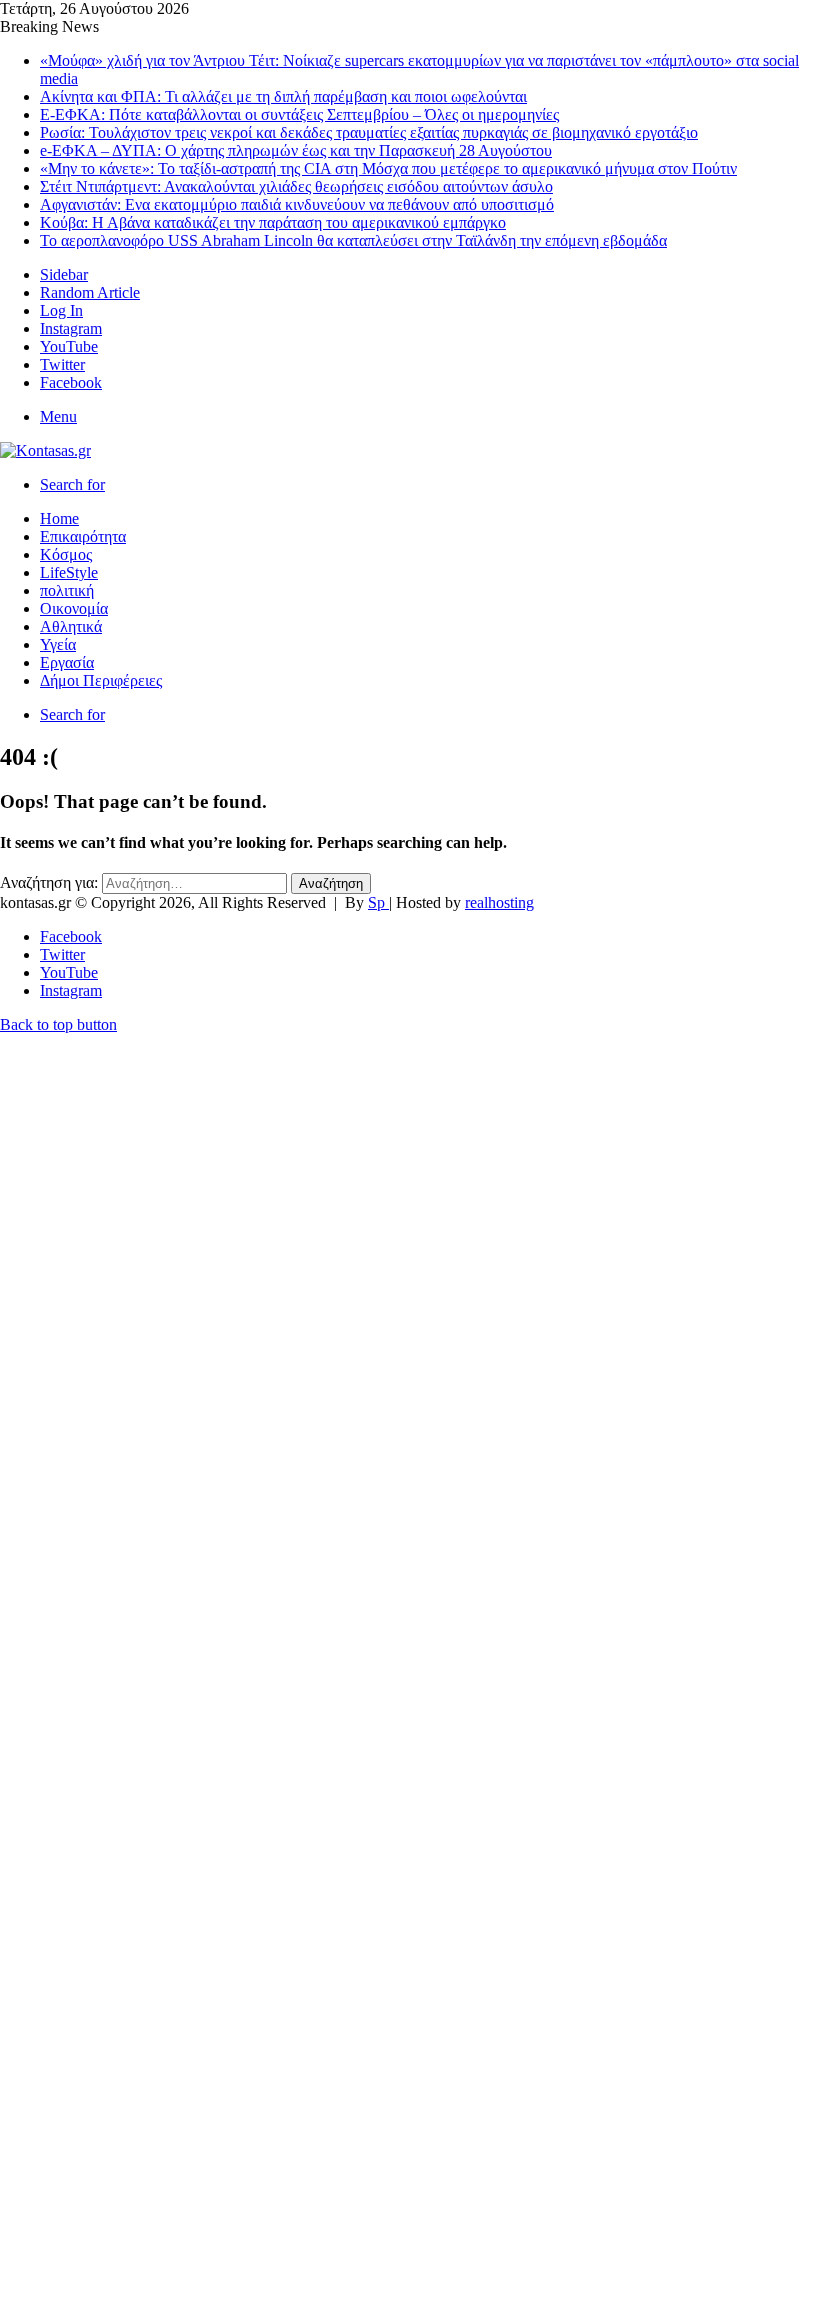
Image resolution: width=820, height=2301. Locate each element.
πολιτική (67, 590)
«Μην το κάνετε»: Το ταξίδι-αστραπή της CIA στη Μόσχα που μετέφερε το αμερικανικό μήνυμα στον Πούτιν (388, 168)
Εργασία (67, 662)
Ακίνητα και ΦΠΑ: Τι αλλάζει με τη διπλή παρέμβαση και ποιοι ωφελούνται (283, 96)
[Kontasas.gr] (45, 450)
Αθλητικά (71, 626)
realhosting (499, 902)
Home (59, 518)
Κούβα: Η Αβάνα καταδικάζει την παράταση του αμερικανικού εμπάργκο (273, 222)
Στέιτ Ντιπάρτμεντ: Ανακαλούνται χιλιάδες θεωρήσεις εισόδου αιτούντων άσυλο (296, 186)
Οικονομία (74, 608)
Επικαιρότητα (83, 536)
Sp (378, 902)
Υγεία (58, 644)
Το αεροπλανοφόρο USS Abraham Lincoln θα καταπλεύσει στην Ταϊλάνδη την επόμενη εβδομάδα (353, 240)
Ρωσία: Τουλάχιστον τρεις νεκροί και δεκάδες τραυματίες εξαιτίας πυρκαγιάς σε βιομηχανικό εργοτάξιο (369, 132)
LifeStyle (69, 572)
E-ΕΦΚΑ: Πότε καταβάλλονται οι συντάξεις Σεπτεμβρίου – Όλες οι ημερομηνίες (299, 114)
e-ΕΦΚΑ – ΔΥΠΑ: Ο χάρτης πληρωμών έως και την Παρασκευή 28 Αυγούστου (296, 150)
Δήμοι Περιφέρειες (101, 680)
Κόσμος (66, 554)
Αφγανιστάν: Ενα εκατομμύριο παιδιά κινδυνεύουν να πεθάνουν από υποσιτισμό (297, 204)
